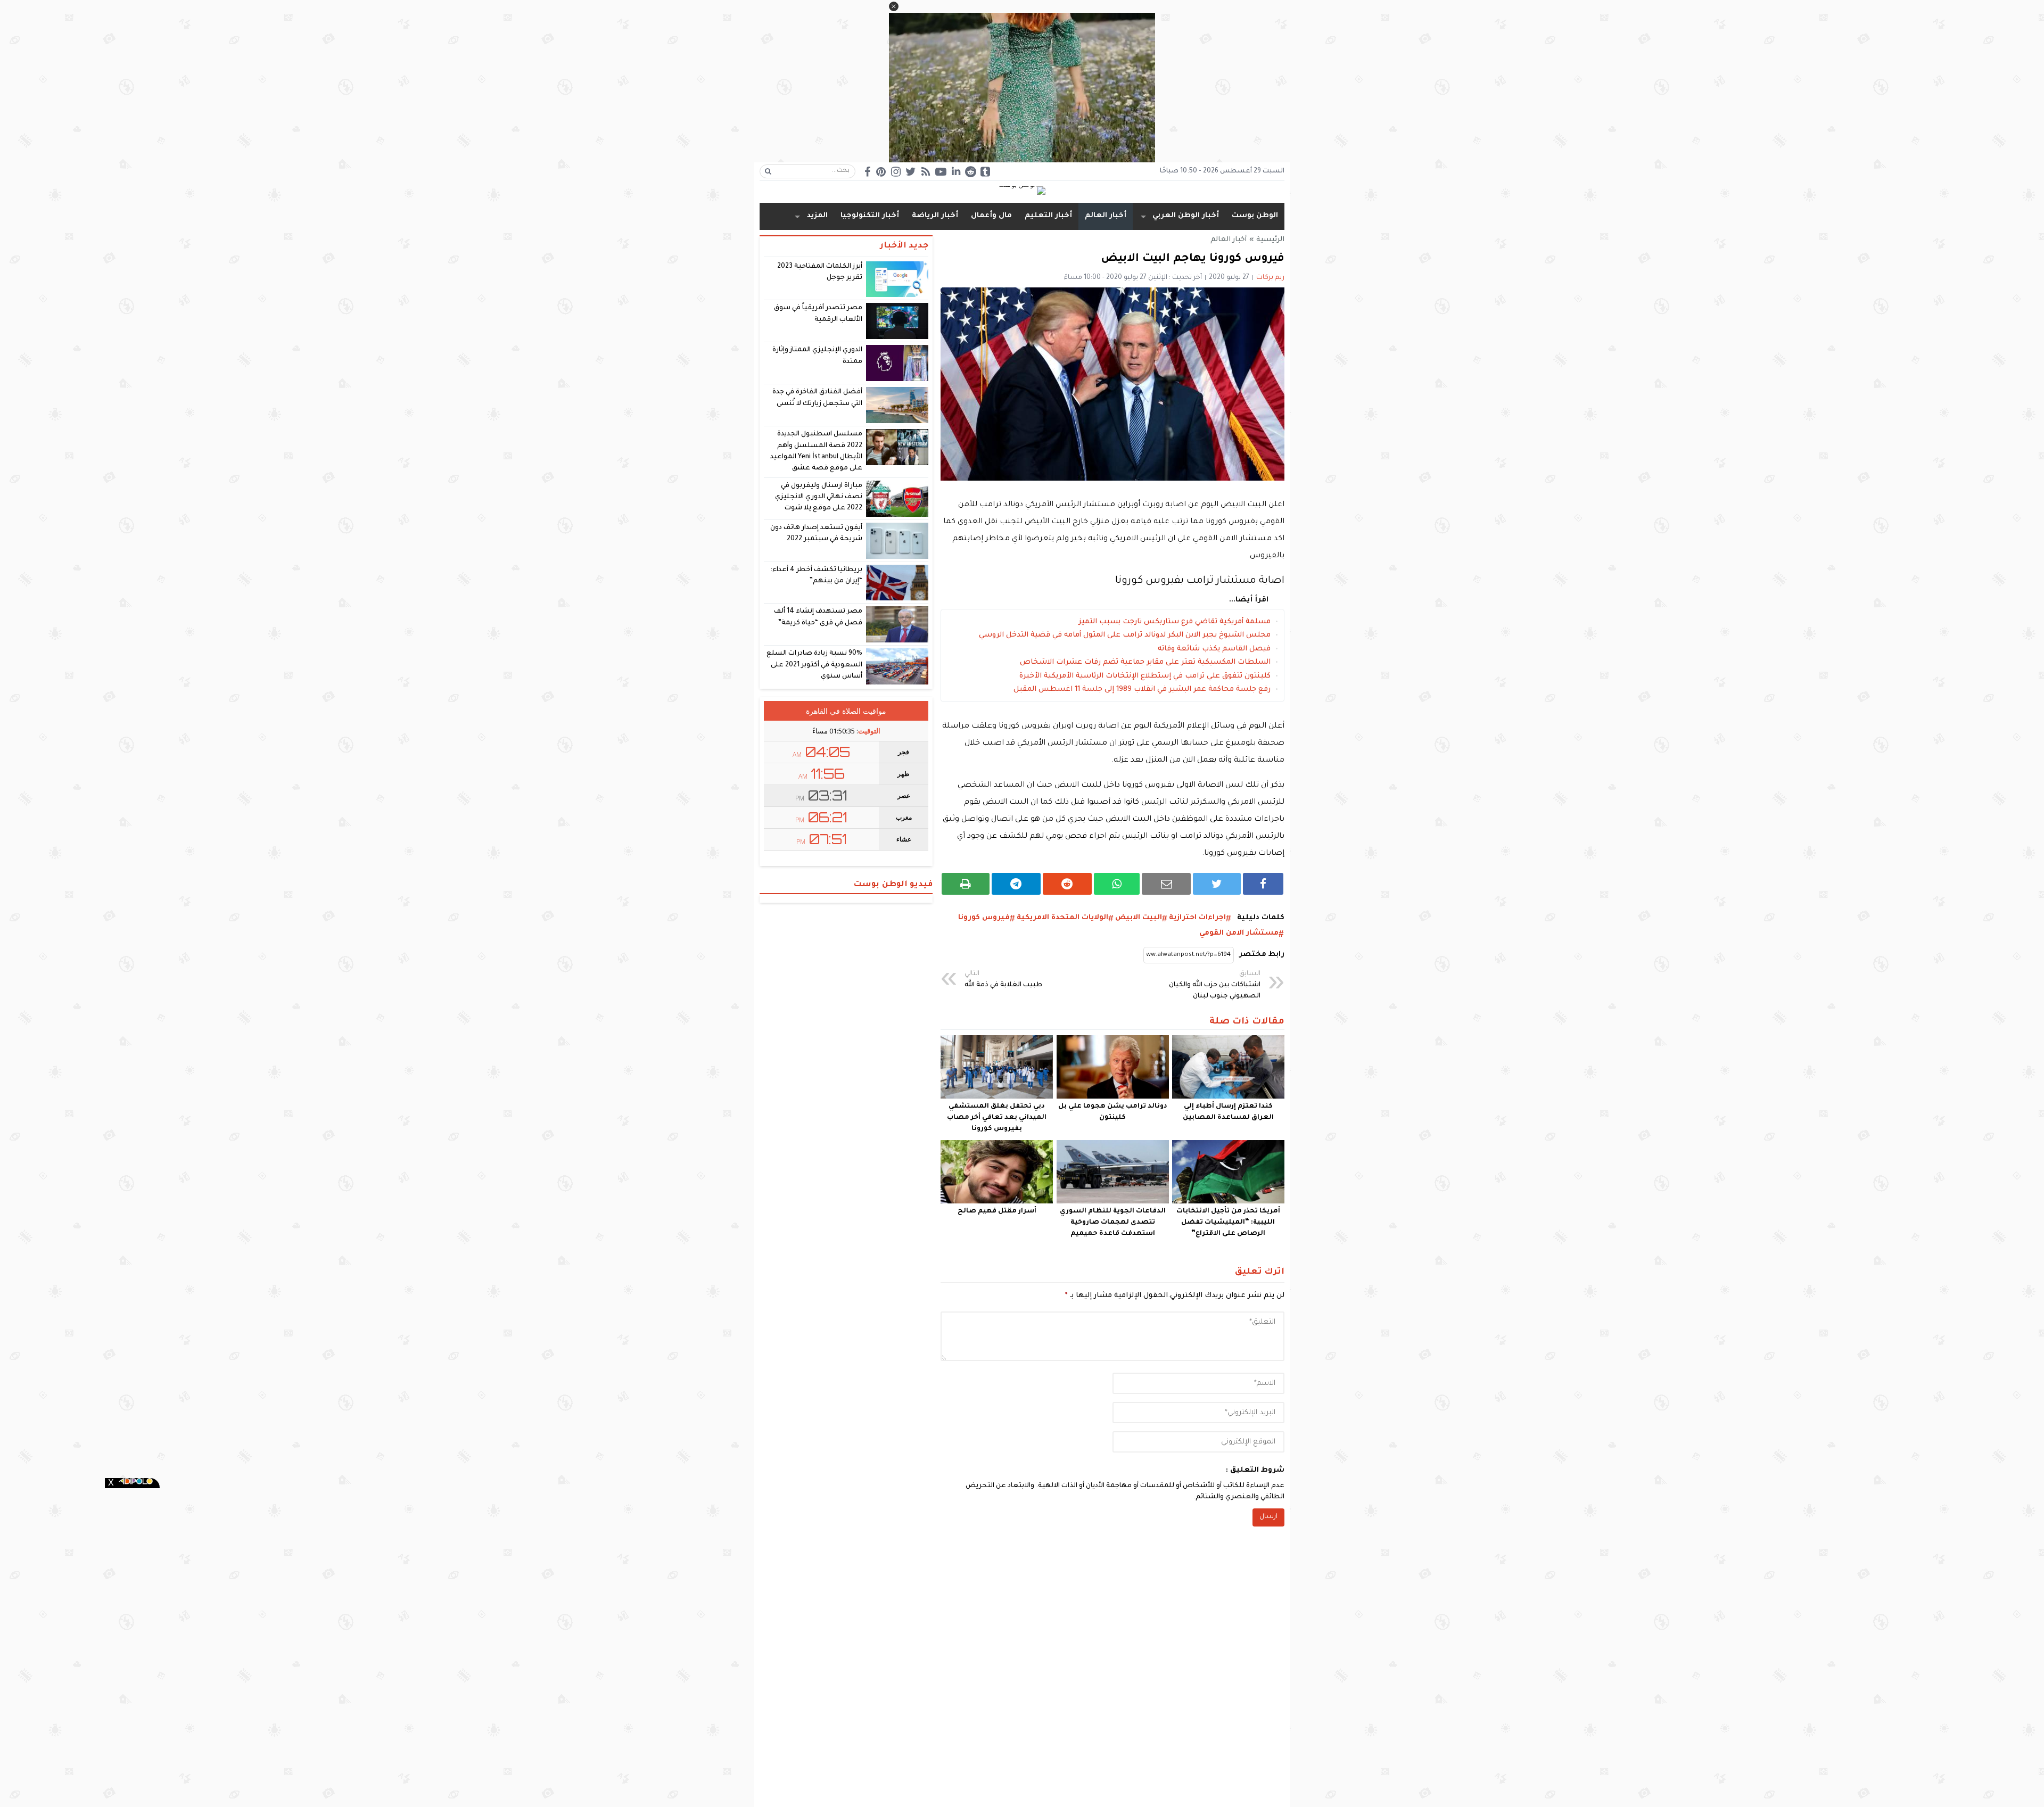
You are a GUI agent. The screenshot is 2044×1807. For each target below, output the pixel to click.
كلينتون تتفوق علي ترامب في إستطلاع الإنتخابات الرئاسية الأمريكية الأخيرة (1145, 676)
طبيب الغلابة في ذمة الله (1003, 980)
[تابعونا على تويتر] (911, 172)
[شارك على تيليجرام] (1016, 884)
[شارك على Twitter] (1217, 884)
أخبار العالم (1106, 216)
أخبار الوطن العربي (1186, 216)
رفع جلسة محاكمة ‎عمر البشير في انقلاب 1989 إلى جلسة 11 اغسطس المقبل (1142, 690)
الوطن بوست (1255, 216)
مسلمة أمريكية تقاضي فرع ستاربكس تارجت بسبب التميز (1175, 622)
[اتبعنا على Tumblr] (985, 172)
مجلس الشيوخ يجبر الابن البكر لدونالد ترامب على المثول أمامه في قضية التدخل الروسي (1125, 635)
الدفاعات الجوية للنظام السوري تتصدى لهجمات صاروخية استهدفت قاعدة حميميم (1113, 1223)
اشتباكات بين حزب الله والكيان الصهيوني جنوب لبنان (1215, 985)
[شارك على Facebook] (1263, 884)
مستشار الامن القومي (1239, 933)
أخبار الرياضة (935, 216)
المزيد (817, 216)
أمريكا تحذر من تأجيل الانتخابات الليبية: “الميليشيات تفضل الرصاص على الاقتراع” (1228, 1223)
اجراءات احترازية (1197, 918)
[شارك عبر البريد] (1166, 884)
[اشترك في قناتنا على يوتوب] (941, 172)
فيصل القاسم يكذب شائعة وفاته (1214, 649)
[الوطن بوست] (1022, 191)
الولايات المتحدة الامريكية (1062, 918)
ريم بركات (1270, 278)
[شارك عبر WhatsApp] (1117, 884)
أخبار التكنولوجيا (870, 216)
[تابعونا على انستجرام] (896, 172)
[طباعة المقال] (966, 884)
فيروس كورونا (984, 918)
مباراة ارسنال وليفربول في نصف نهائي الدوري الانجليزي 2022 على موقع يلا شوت (819, 497)
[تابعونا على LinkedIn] (956, 171)
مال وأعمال (991, 216)
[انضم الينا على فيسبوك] (867, 172)
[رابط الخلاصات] (926, 172)
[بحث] (768, 171)
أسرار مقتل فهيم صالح (997, 1211)
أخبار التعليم (1048, 216)
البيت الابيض (1139, 918)
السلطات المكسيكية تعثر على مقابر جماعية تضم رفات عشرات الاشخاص (1145, 662)
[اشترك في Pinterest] (881, 172)
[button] (894, 6)
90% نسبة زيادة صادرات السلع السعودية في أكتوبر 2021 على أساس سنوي (815, 665)
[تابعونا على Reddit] (970, 172)
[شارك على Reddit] (1067, 884)
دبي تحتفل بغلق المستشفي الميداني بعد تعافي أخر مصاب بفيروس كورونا (997, 1118)
